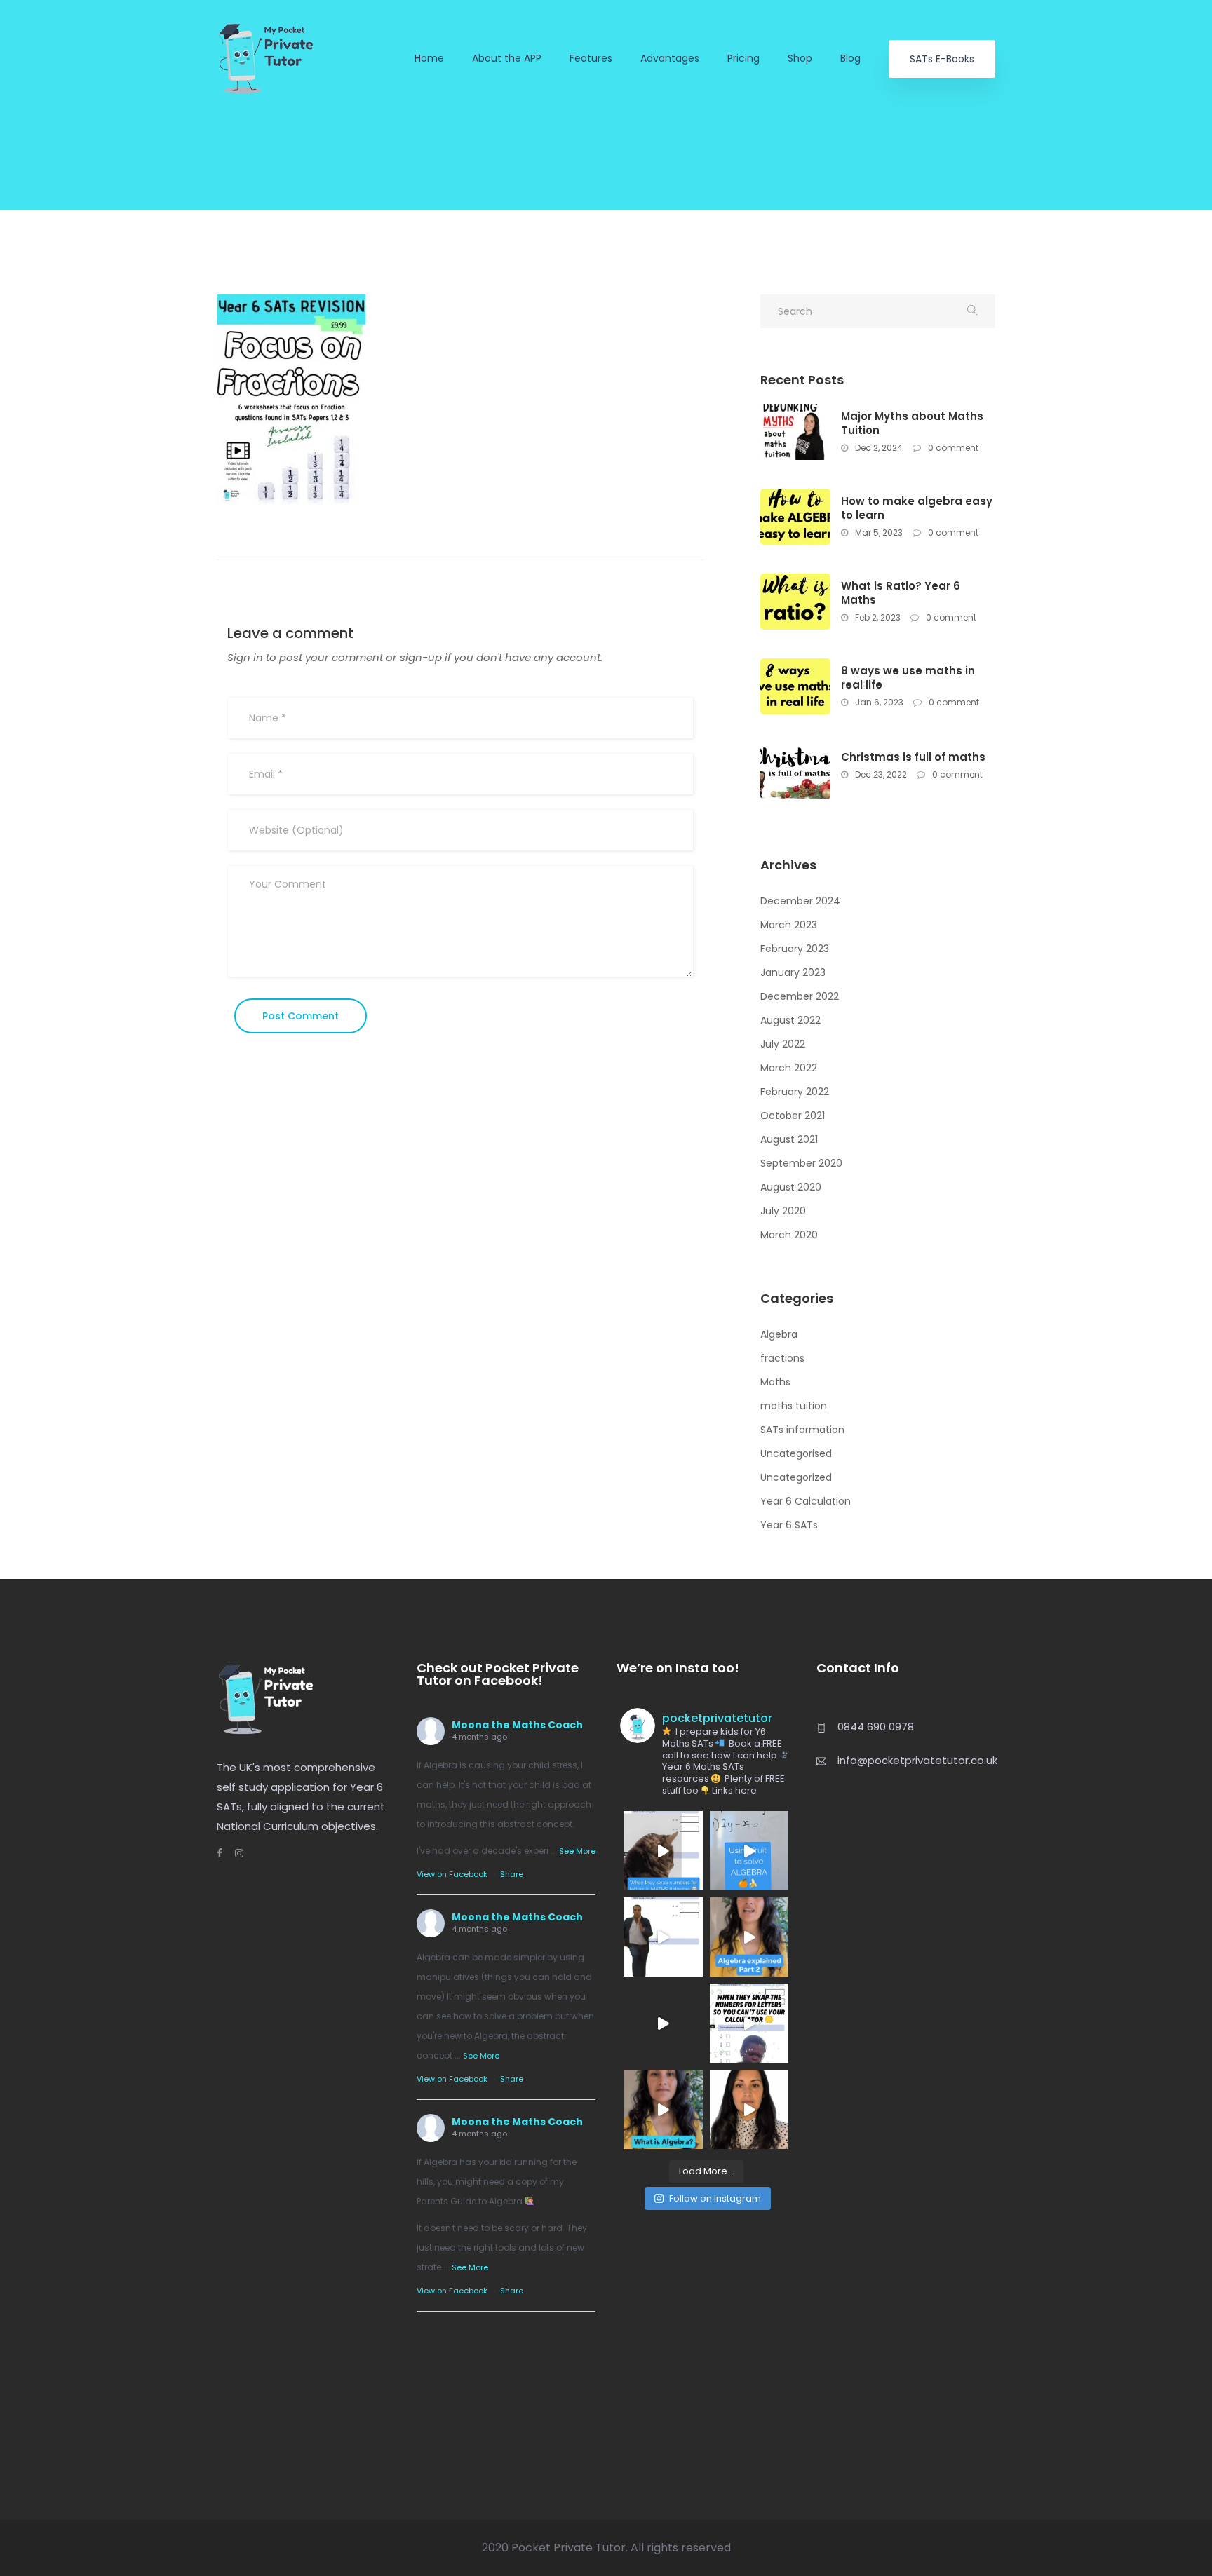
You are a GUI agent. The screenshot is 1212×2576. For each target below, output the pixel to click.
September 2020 (801, 1163)
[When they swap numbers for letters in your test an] (749, 2023)
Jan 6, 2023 (878, 702)
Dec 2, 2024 (878, 448)
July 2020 (783, 1211)
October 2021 (793, 1116)
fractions (782, 1358)
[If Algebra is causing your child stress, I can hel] (663, 1851)
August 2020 (791, 1187)
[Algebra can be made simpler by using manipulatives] (749, 1851)
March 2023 (789, 925)
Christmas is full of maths (913, 757)
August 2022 (790, 1020)
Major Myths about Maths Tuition (912, 423)
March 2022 (789, 1068)
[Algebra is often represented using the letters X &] (749, 1937)
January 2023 (793, 972)
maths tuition (794, 1406)
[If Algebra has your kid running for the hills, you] (663, 1937)
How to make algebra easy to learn (917, 508)
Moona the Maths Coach (517, 1725)
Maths (775, 1382)
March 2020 (789, 1235)
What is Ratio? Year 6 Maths (901, 593)
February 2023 (795, 949)
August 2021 (789, 1139)
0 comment (952, 448)
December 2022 (800, 996)
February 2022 (795, 1092)
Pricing (743, 59)
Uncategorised (796, 1453)
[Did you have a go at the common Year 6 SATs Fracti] (749, 2109)
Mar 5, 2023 (878, 533)
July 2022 (783, 1044)
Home (429, 59)
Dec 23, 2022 (880, 774)
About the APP (507, 59)
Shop (800, 59)
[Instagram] (233, 1853)
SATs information (802, 1430)
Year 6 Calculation (806, 1501)
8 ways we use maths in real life (908, 678)
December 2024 (800, 901)
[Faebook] (220, 1853)
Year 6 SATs (789, 1525)
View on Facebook (452, 1874)
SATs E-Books (942, 59)
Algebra (779, 1334)
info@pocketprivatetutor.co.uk (917, 1760)
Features (591, 59)
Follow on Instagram (715, 2198)
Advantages (670, 59)
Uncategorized (796, 1477)
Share (512, 1874)
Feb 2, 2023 (877, 617)
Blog (850, 59)
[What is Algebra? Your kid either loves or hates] (663, 2109)
